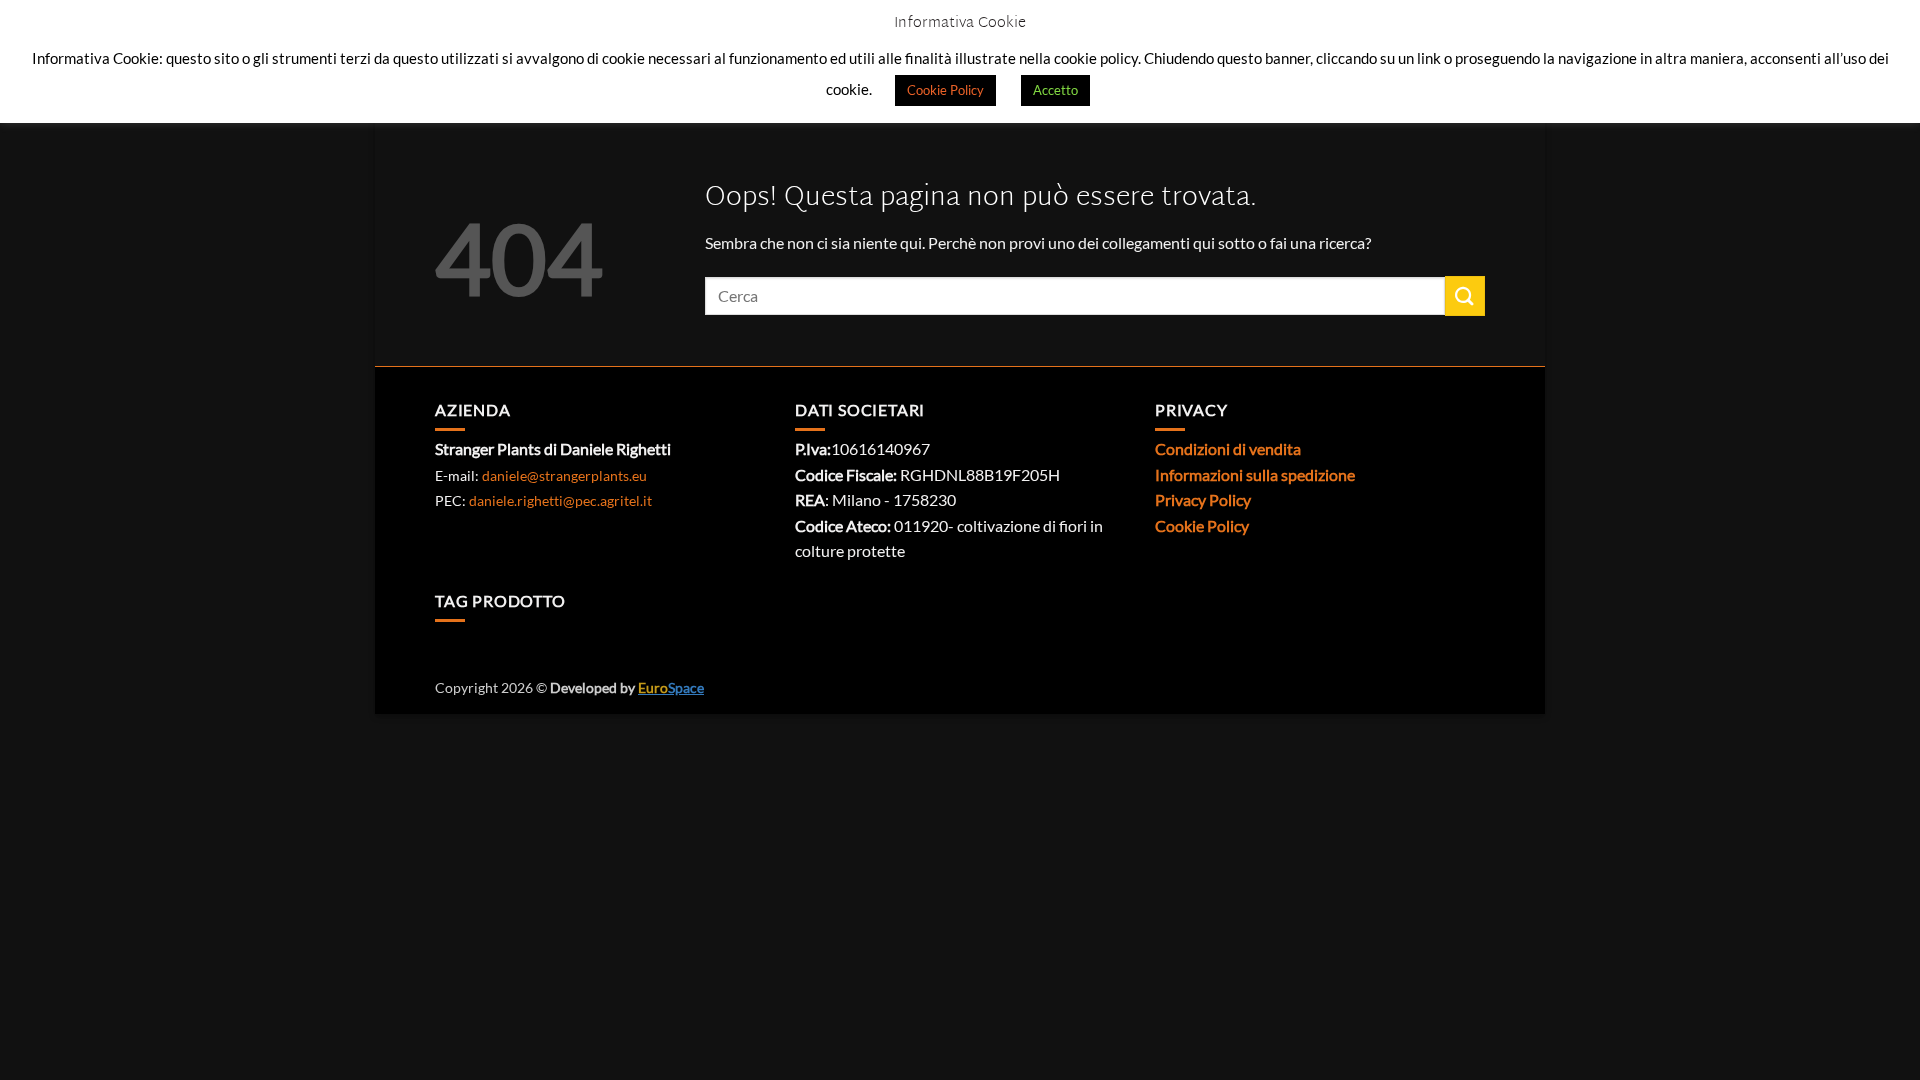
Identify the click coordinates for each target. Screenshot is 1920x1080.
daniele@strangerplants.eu (564, 475)
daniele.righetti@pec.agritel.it (560, 500)
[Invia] (1465, 295)
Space (671, 687)
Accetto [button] (1055, 90)
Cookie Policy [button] (945, 90)
